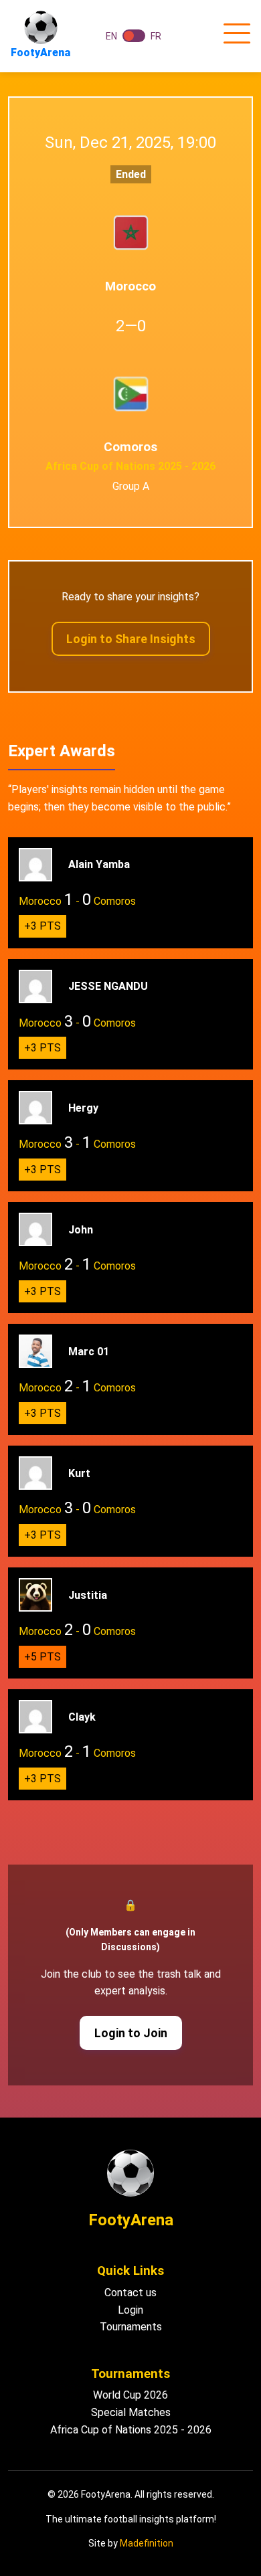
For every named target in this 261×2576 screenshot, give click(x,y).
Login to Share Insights (131, 639)
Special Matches (131, 2412)
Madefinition (147, 2543)
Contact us (130, 2293)
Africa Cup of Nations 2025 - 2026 (131, 2430)
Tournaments (131, 2327)
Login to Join (131, 2033)
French (134, 36)
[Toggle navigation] (237, 34)
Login (130, 2310)
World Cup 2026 (130, 2395)
